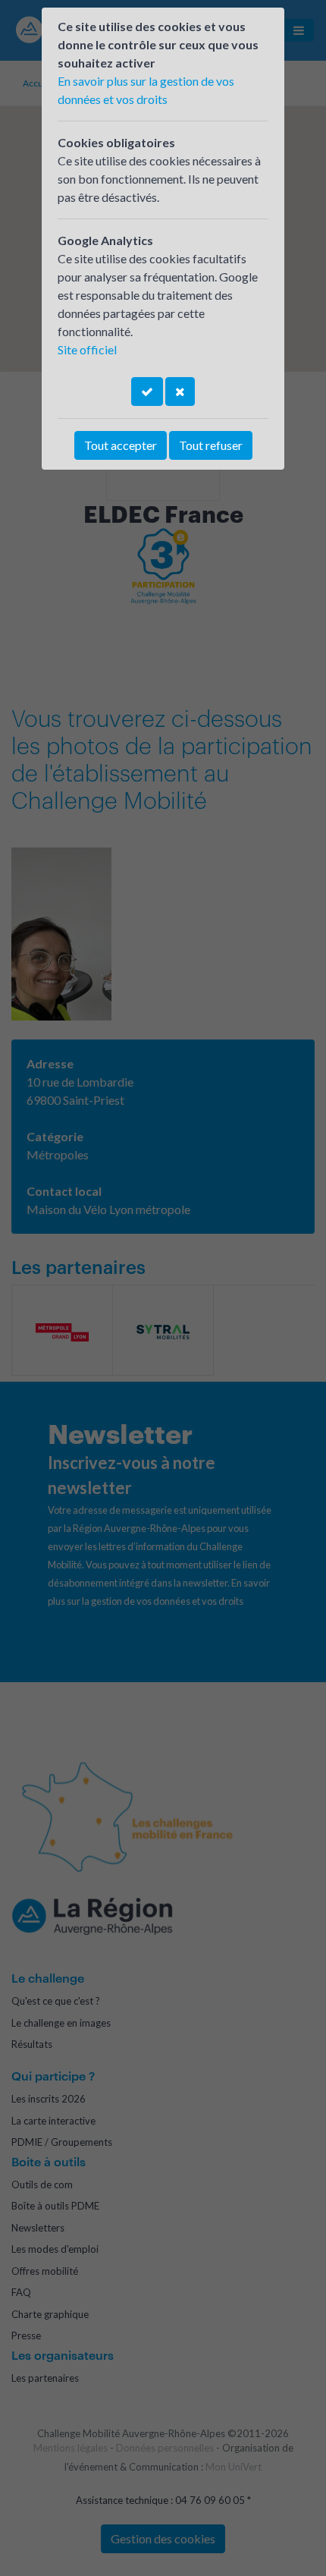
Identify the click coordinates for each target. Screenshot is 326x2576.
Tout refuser (211, 445)
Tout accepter (121, 445)
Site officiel (87, 349)
